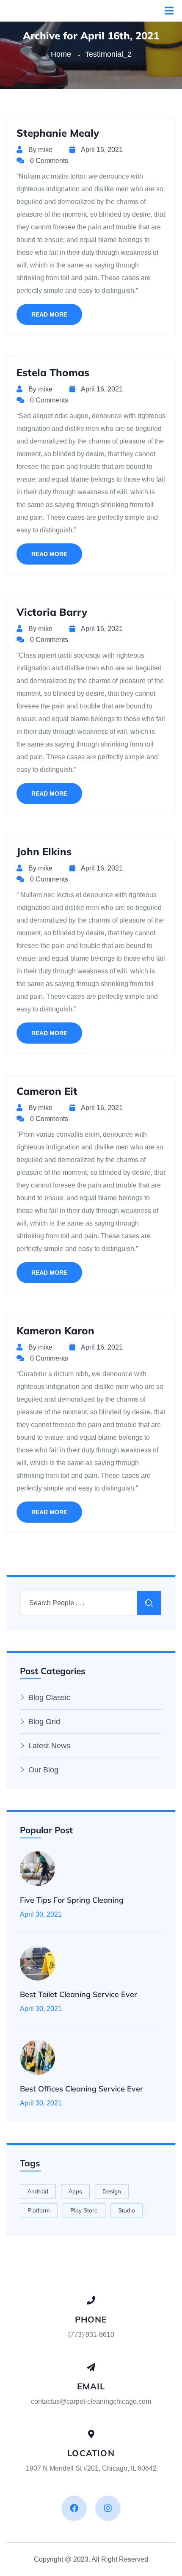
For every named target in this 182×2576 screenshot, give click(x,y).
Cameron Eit (47, 1091)
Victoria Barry (52, 612)
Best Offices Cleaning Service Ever (81, 2089)
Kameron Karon (55, 1331)
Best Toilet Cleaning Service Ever (79, 1994)
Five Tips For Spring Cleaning (72, 1900)
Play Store (84, 2210)
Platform (39, 2210)
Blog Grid (44, 1722)
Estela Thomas (53, 372)
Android (38, 2191)
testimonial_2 (108, 54)
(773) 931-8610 (91, 2335)
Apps (75, 2191)
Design (112, 2191)
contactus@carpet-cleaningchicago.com (91, 2401)
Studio (127, 2210)
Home (63, 54)
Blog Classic (49, 1697)
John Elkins (44, 851)
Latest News (49, 1746)
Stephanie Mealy (58, 133)
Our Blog (43, 1770)
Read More (49, 314)
